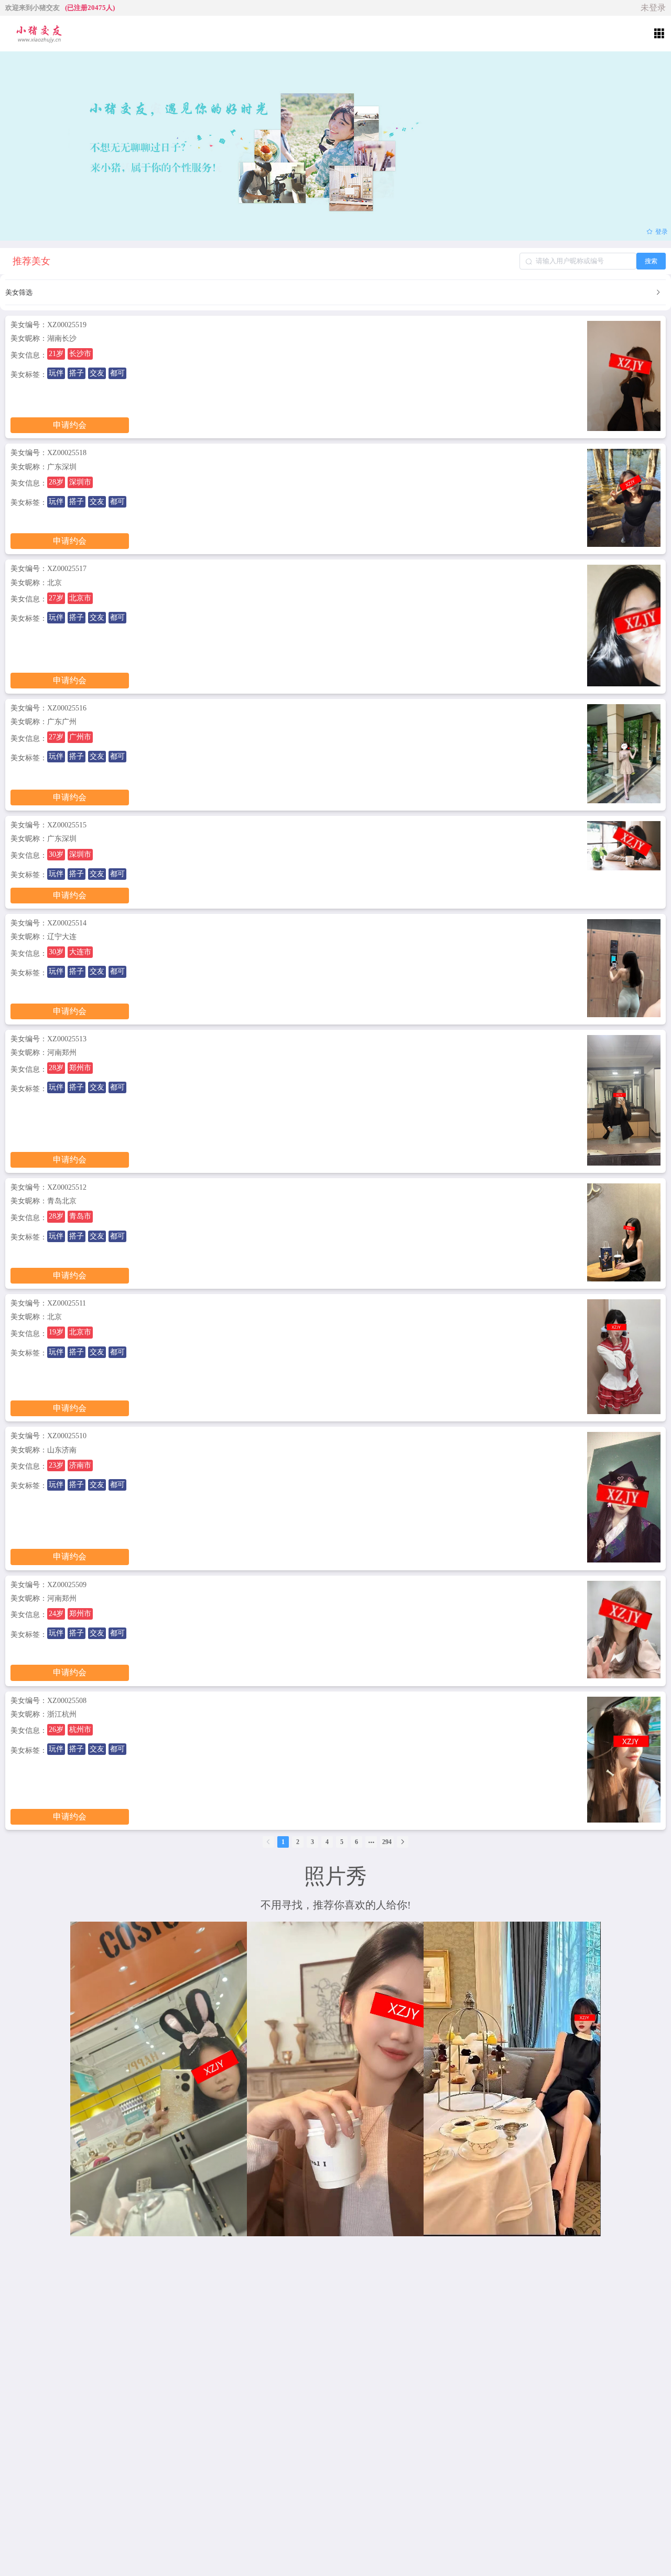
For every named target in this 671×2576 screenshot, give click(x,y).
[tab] (335, 293)
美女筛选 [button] (19, 292)
